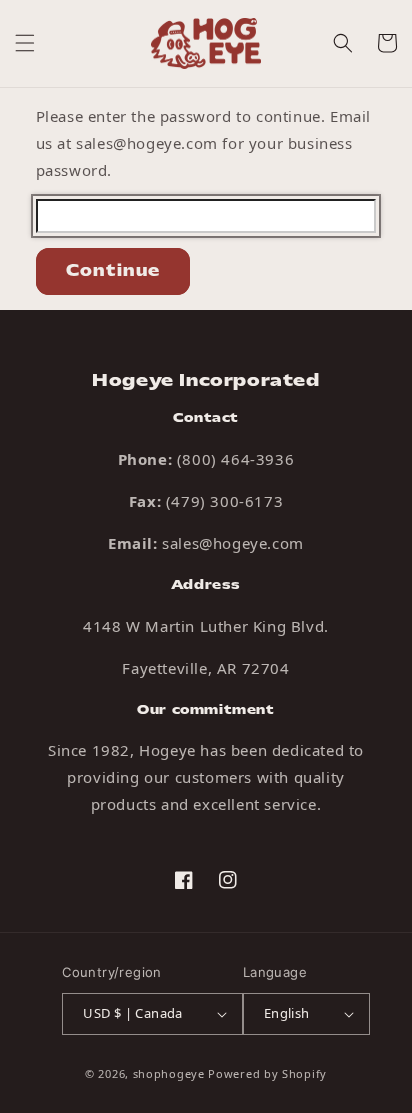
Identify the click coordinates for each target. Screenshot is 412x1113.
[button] (25, 43)
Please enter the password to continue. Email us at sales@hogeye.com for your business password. (203, 143)
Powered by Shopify (267, 1073)
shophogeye (169, 1073)
